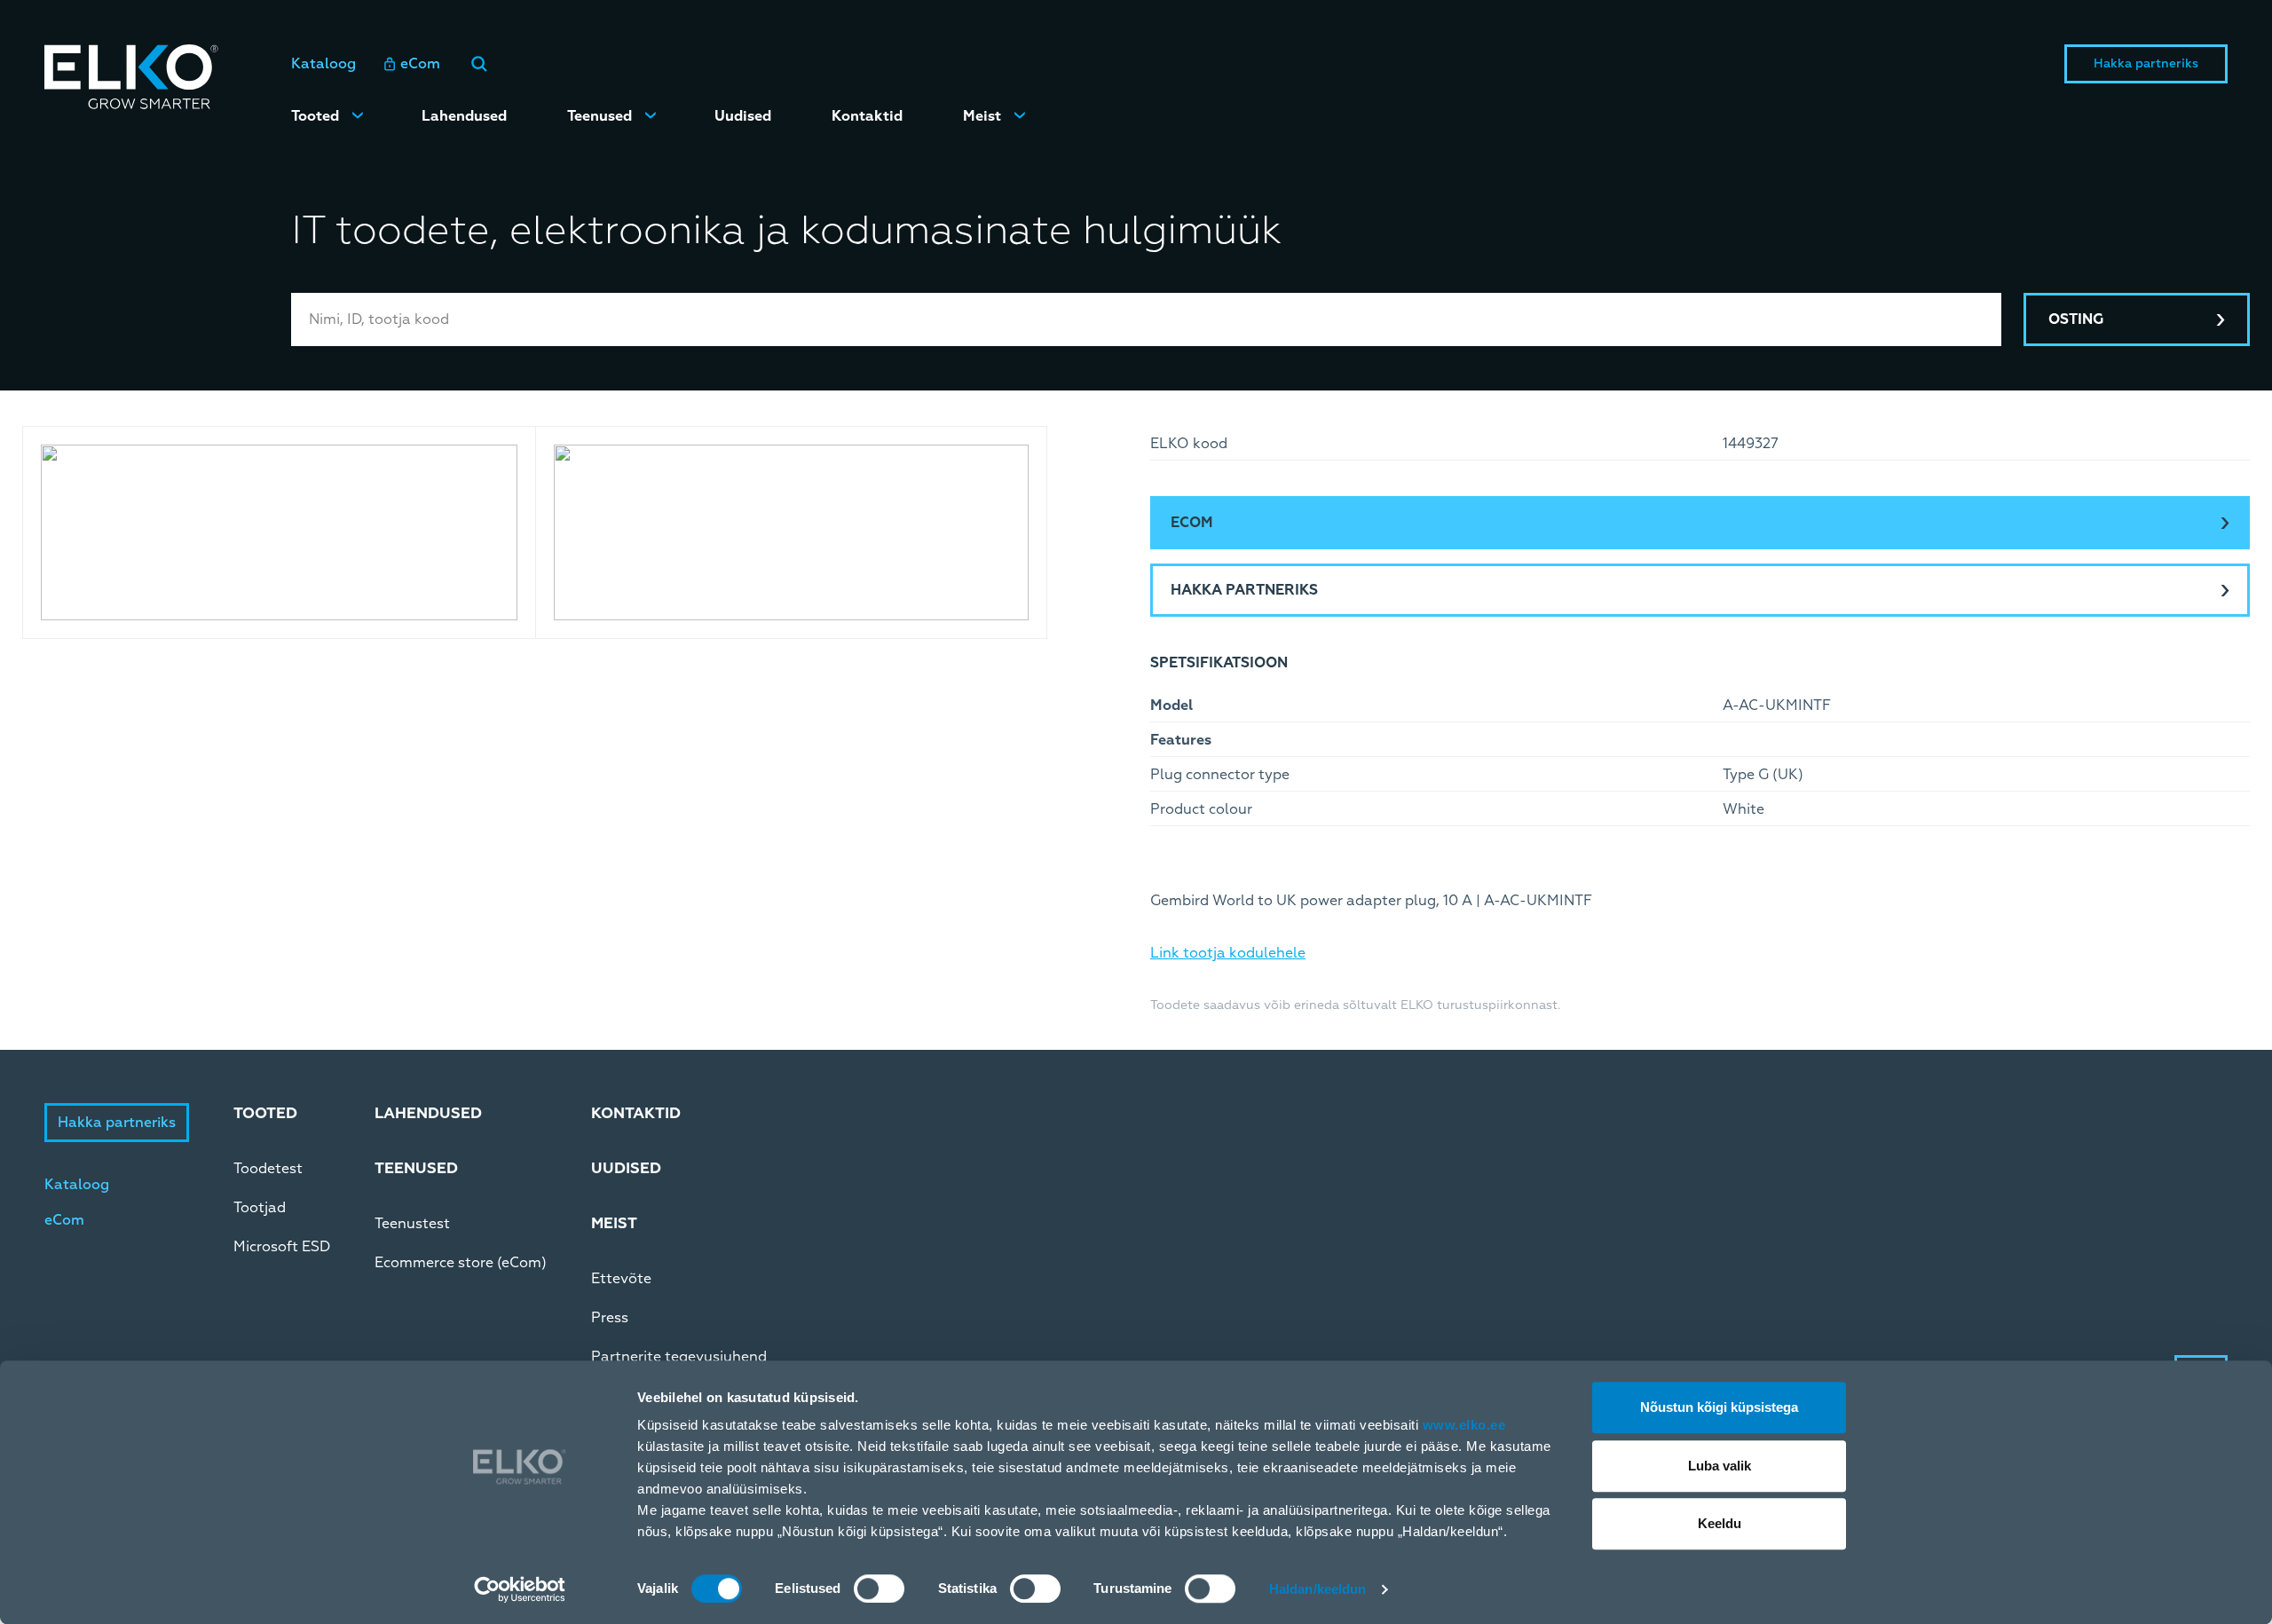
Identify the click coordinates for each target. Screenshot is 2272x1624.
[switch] (879, 1589)
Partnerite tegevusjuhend (679, 1357)
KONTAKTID (636, 1113)
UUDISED (626, 1168)
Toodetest (268, 1169)
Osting (2076, 319)
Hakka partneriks (2146, 63)
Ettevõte (621, 1279)
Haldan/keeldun (1317, 1589)
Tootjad (260, 1208)
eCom (420, 64)
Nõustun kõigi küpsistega (1719, 1407)
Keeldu (1720, 1523)
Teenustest (412, 1224)
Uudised (743, 116)
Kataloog (323, 64)
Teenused (600, 116)
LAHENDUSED (428, 1113)
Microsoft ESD (282, 1247)
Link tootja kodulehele (1228, 953)
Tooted (315, 116)
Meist (982, 116)
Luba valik (1720, 1466)
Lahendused (464, 116)
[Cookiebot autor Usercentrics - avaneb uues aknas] (520, 1589)
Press (610, 1318)
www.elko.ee (1464, 1425)
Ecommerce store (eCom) (461, 1263)
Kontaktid (867, 116)
